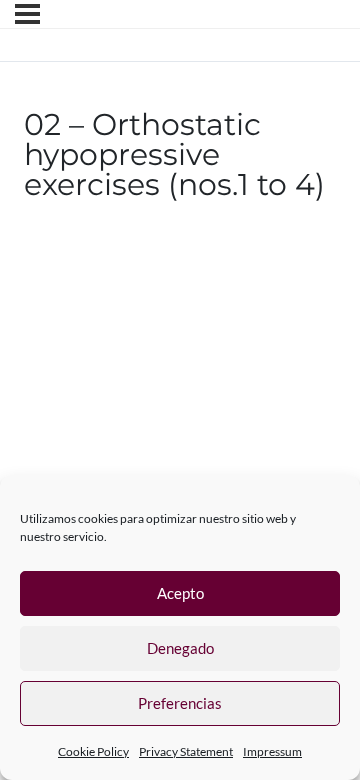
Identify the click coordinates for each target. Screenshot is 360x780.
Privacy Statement (186, 751)
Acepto (180, 593)
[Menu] (27, 14)
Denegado (180, 648)
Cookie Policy (93, 751)
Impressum (272, 751)
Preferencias (180, 703)
